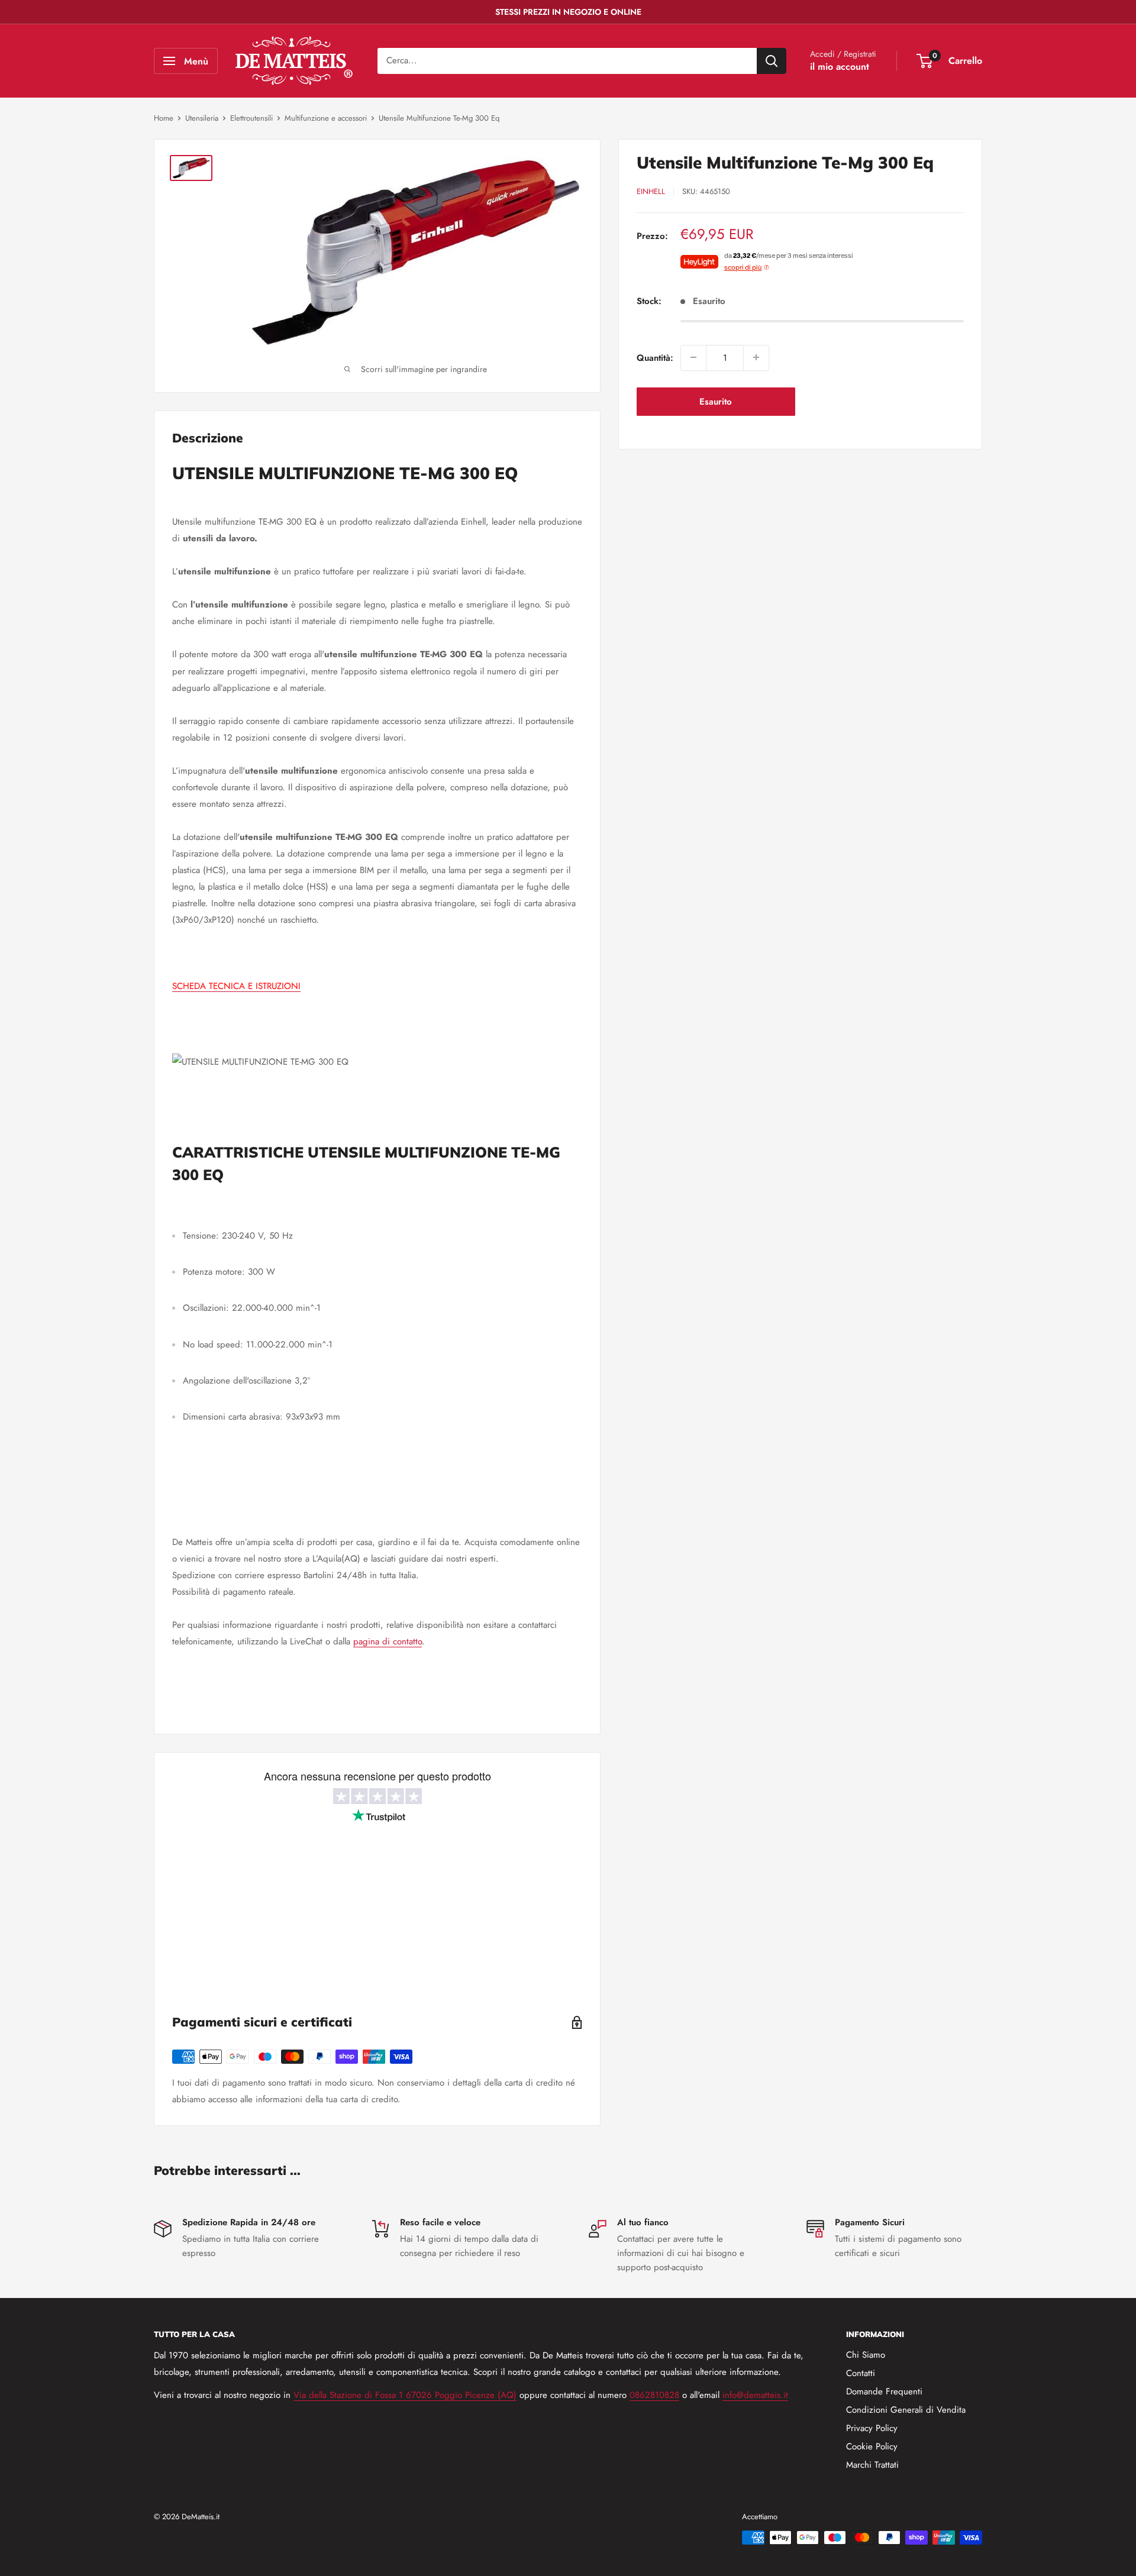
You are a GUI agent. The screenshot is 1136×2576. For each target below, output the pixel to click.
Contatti (861, 2373)
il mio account (840, 67)
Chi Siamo (866, 2355)
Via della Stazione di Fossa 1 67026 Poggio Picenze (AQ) (405, 2395)
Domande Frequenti (884, 2391)
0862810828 (654, 2395)
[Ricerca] (772, 61)
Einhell (651, 191)
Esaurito (716, 401)
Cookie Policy (872, 2446)
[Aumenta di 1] (756, 357)
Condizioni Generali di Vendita (906, 2410)
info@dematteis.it (755, 2395)
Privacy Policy (872, 2428)
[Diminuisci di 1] (693, 357)
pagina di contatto (388, 1641)
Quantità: (655, 357)
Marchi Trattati (872, 2465)
